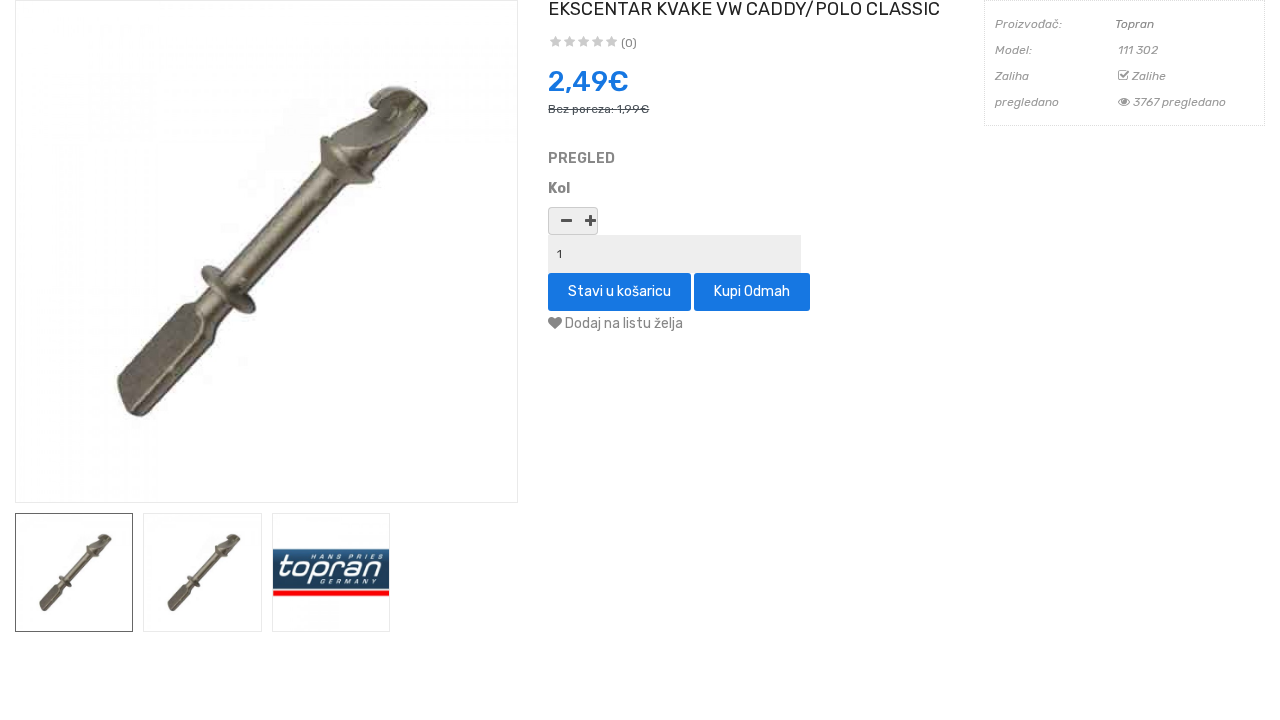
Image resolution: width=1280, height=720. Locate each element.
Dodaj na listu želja (622, 323)
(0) (629, 43)
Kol (559, 188)
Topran (1134, 24)
